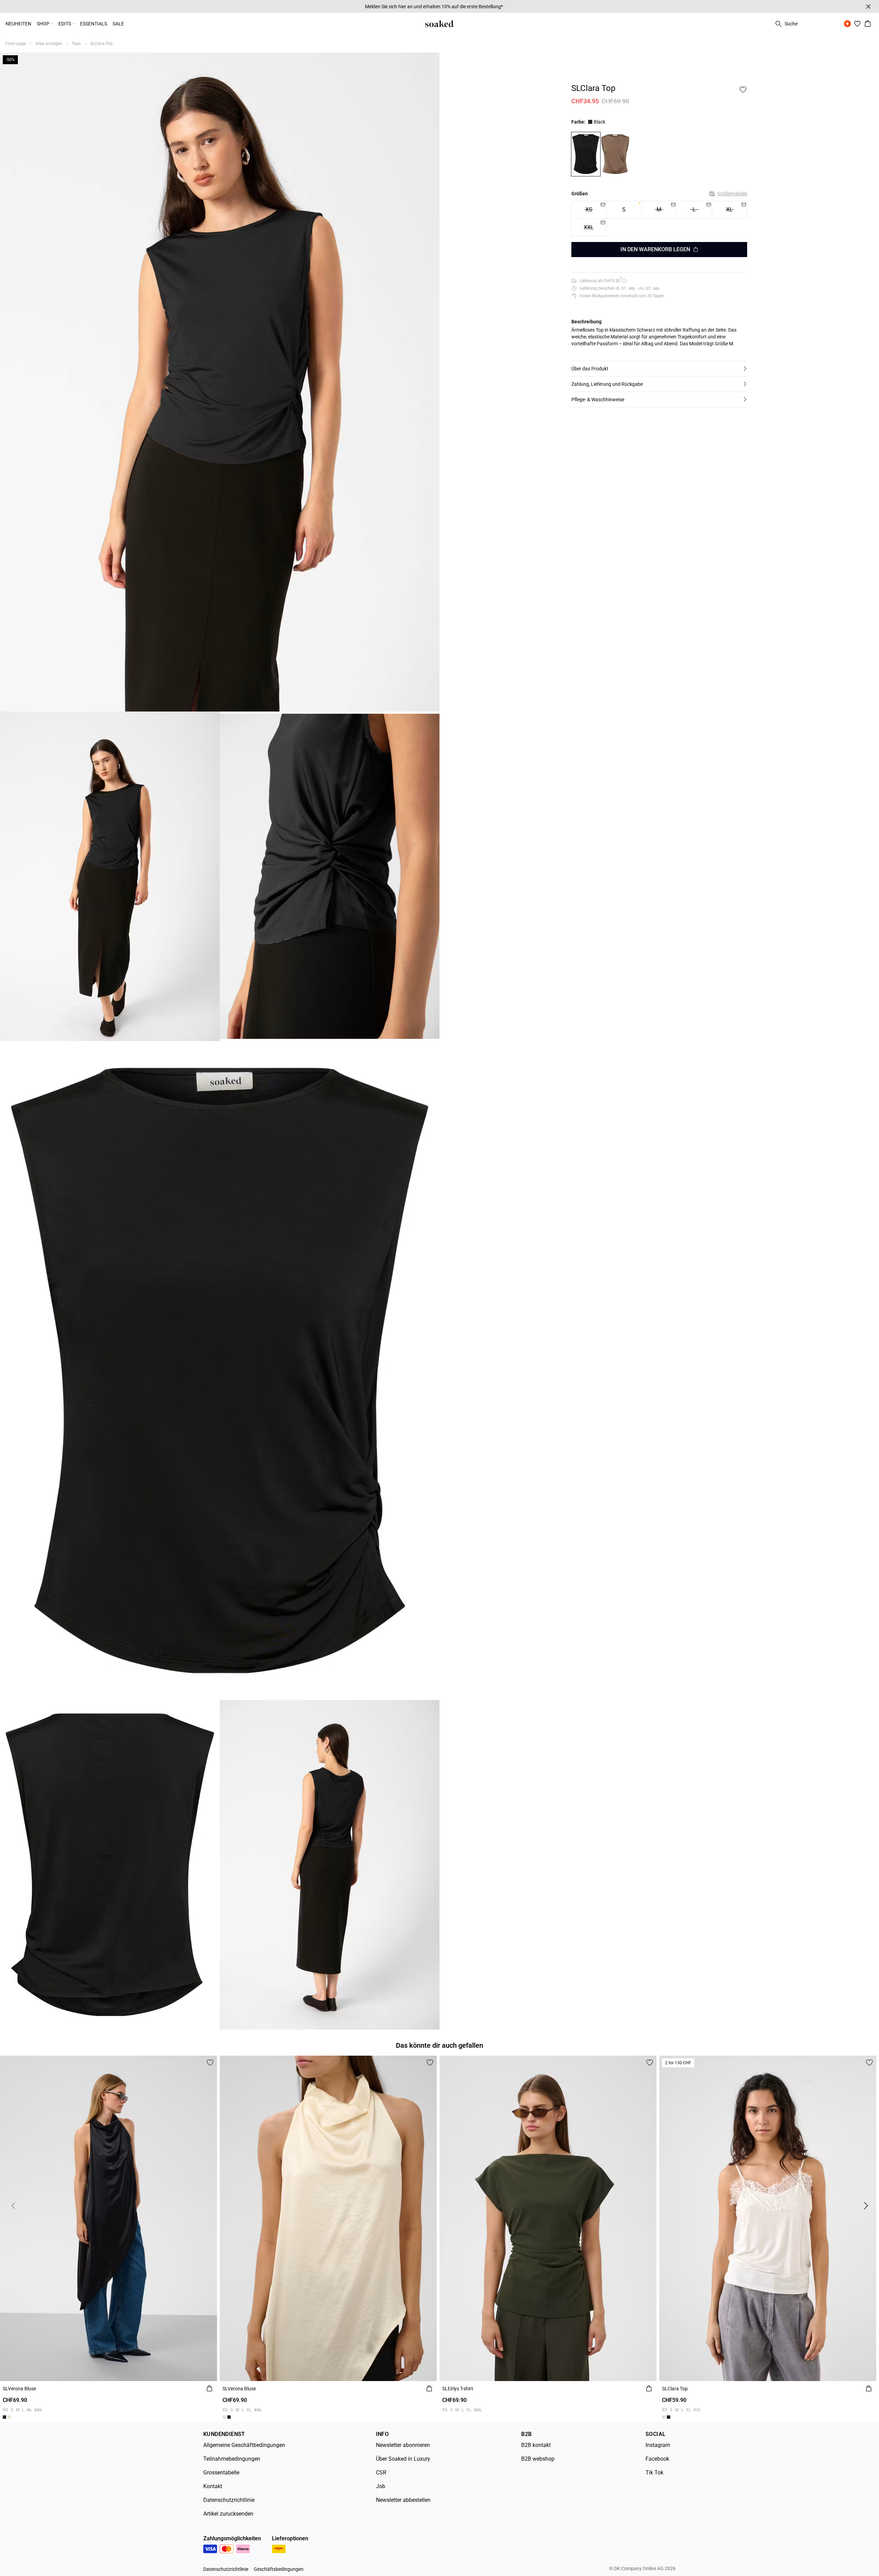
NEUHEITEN (18, 24)
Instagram (658, 2445)
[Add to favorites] (743, 90)
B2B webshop (538, 2459)
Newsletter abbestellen (403, 2500)
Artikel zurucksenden (228, 2514)
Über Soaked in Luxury (403, 2459)
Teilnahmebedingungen (232, 2459)
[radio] (624, 210)
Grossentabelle (221, 2473)
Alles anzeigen (49, 44)
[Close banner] (868, 7)
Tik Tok (654, 2473)
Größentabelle (732, 193)
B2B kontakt (536, 2445)
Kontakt (213, 2486)
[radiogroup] (659, 218)
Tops (76, 44)
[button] (659, 369)
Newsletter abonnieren (403, 2445)
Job (381, 2486)
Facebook (657, 2459)
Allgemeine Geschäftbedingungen (244, 2445)
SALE (118, 24)
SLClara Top (101, 44)
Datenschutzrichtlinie (229, 2500)
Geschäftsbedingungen (279, 2569)
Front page (16, 44)
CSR (381, 2473)
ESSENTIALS (94, 24)
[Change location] (847, 24)
